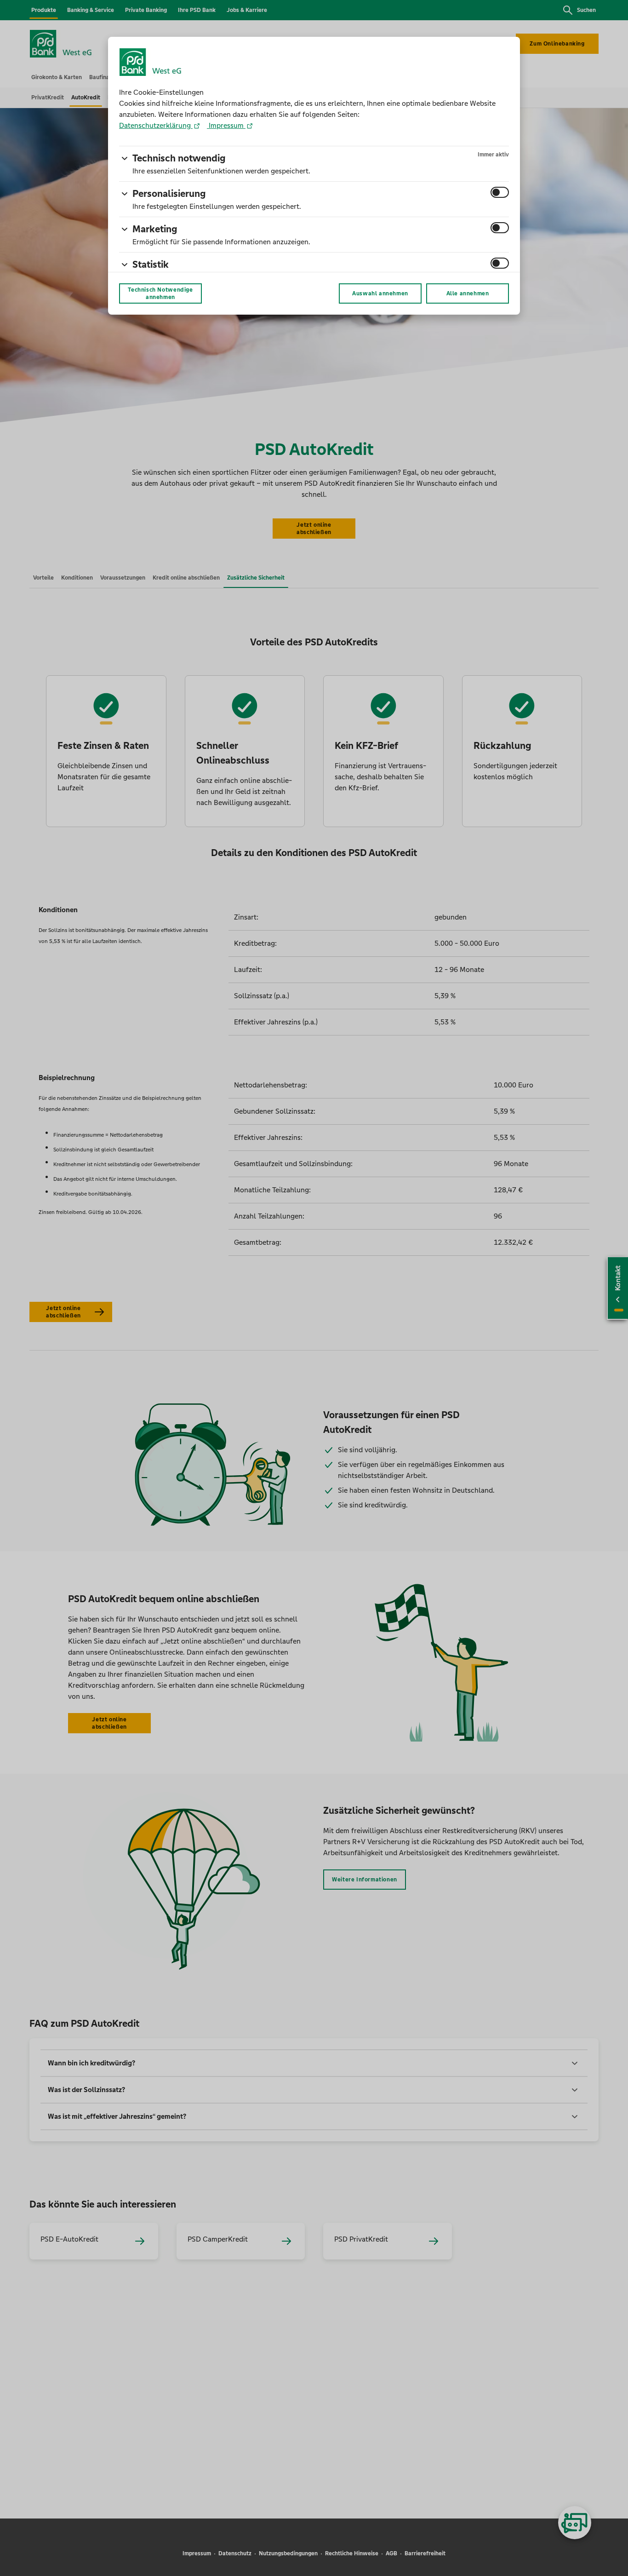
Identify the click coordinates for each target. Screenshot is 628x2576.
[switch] (500, 192)
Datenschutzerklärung (156, 125)
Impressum (226, 125)
